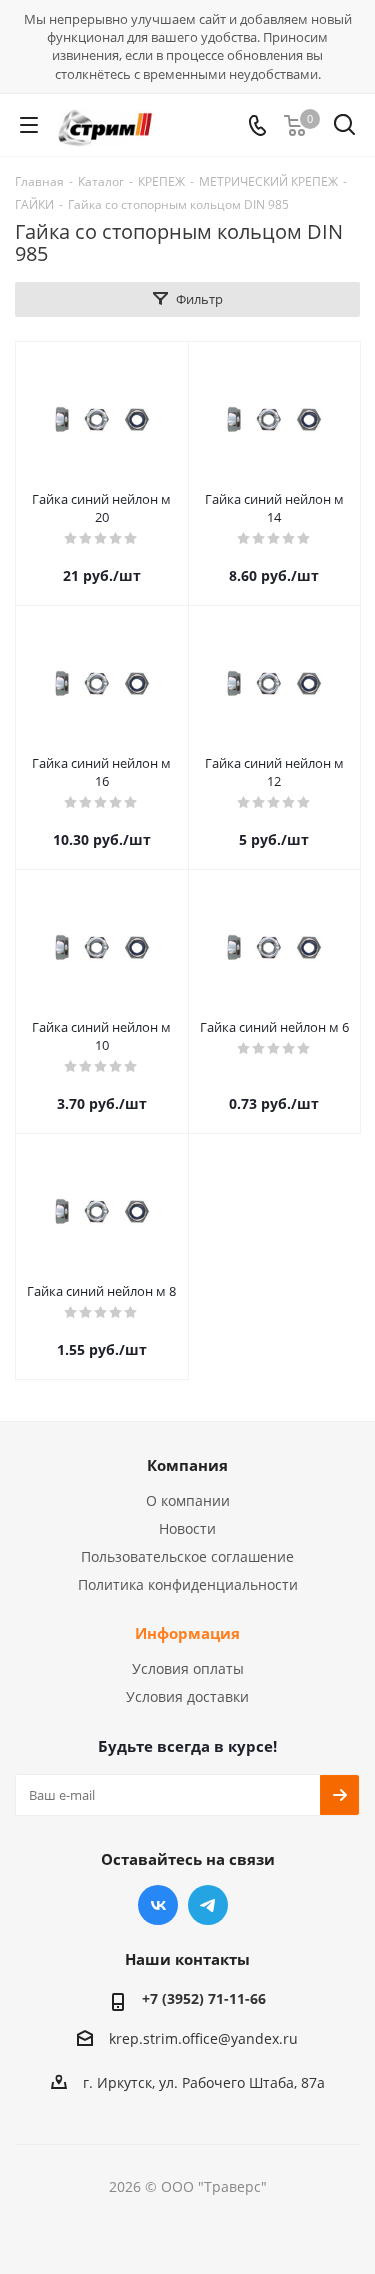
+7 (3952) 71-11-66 (204, 1998)
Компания (187, 1465)
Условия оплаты (188, 1668)
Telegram (208, 1905)
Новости (187, 1528)
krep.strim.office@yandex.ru (203, 2038)
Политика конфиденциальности (188, 1584)
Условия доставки (187, 1696)
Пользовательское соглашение (187, 1556)
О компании (188, 1500)
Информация (187, 1633)
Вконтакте (158, 1905)
